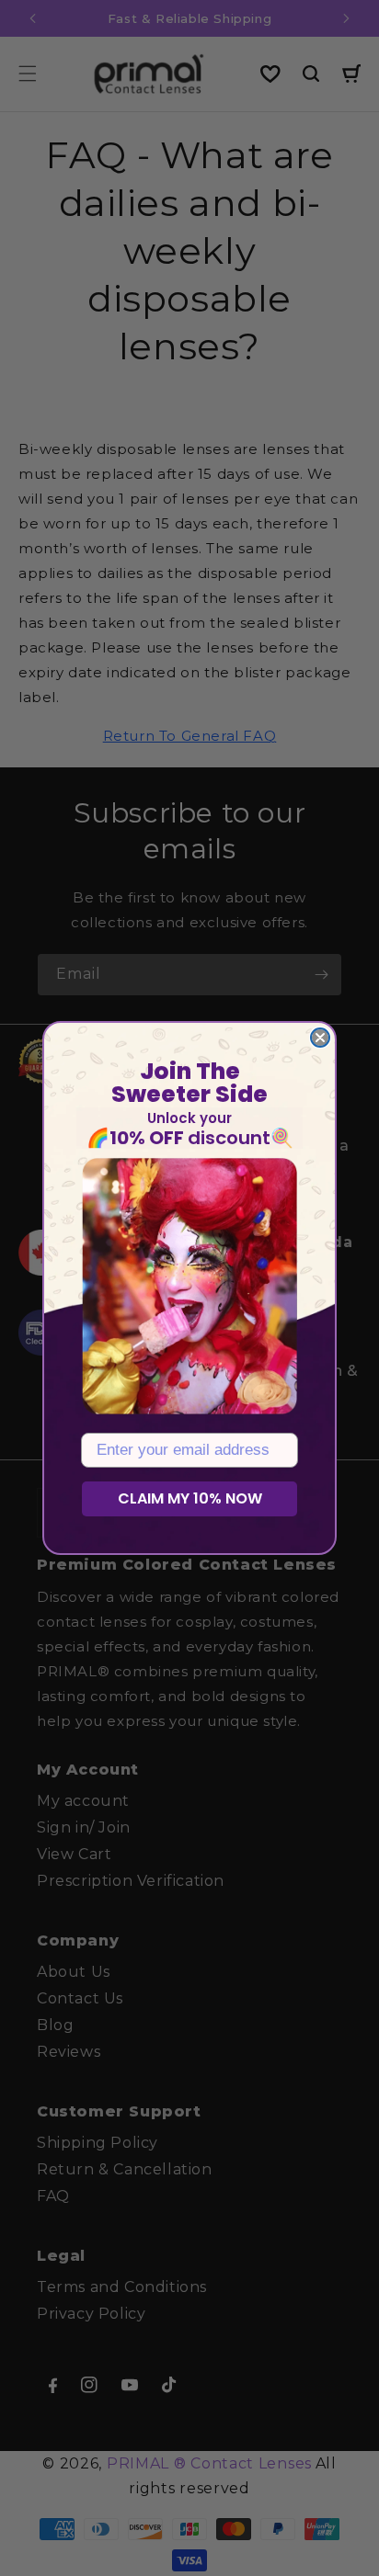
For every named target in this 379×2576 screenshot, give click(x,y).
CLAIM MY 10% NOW (190, 1498)
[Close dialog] (320, 1038)
